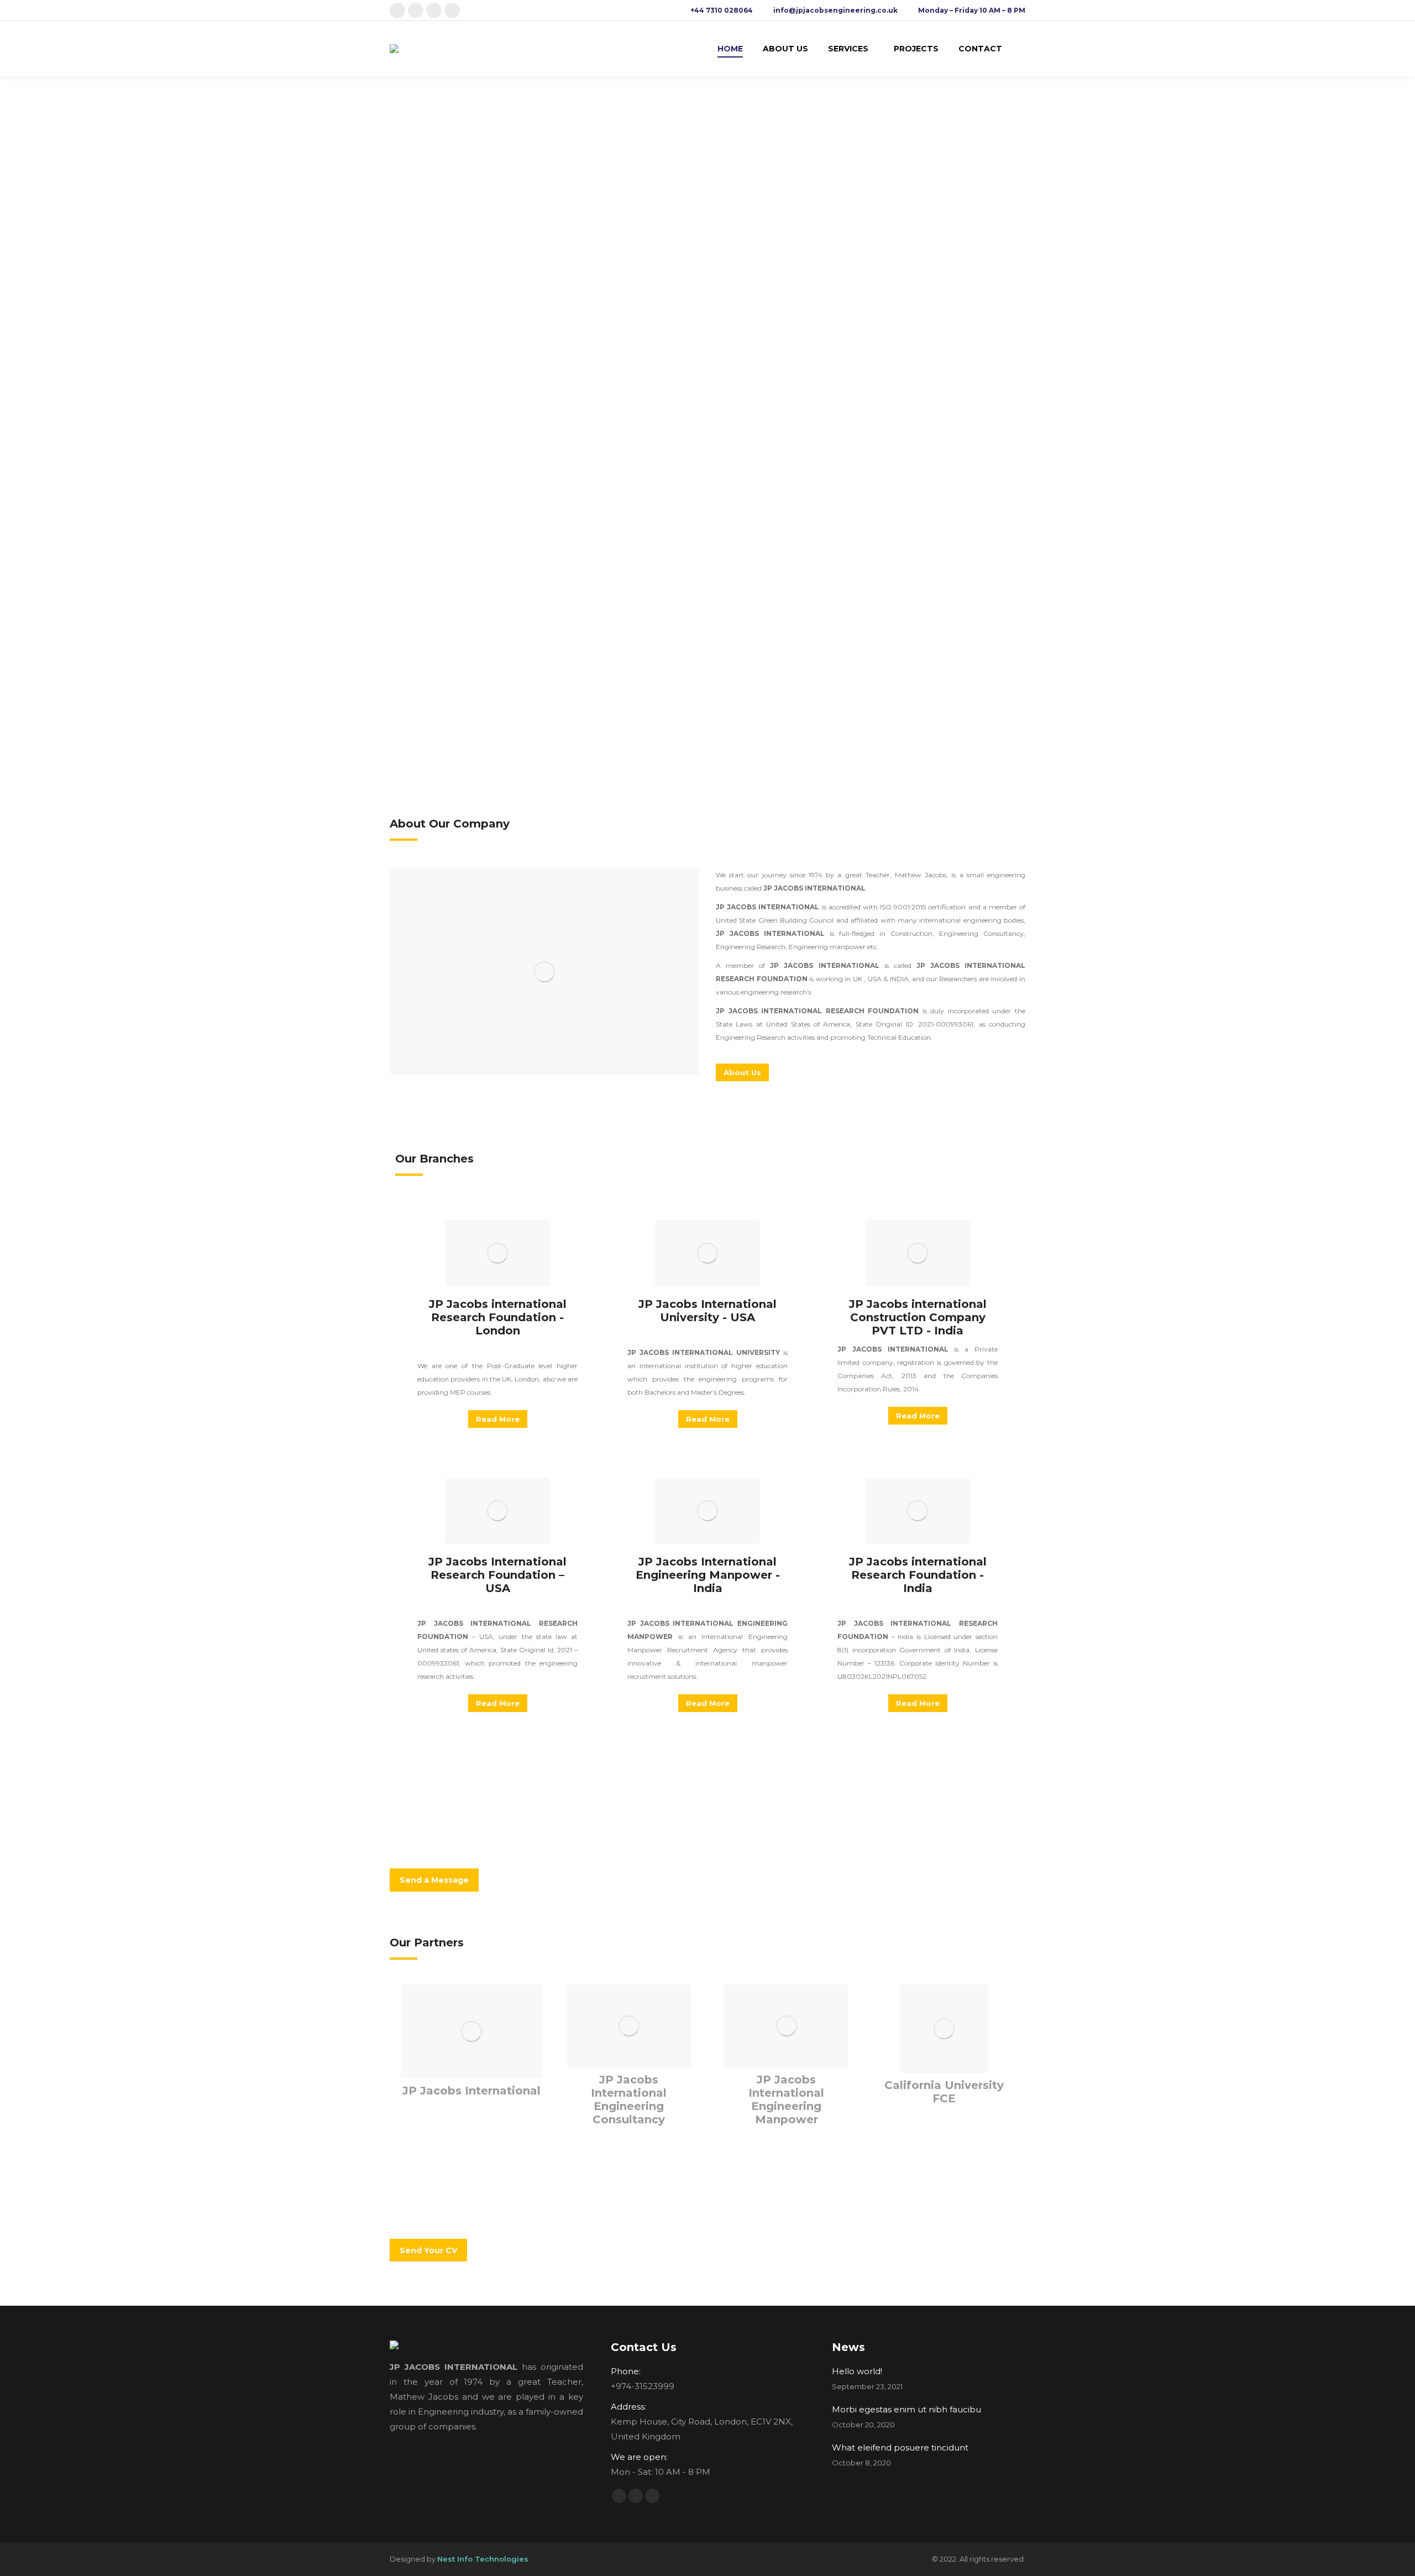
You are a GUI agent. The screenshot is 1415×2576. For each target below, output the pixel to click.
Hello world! (857, 2371)
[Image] (544, 972)
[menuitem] (730, 49)
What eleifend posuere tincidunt (900, 2447)
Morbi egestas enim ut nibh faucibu (906, 2409)
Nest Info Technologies (483, 2559)
